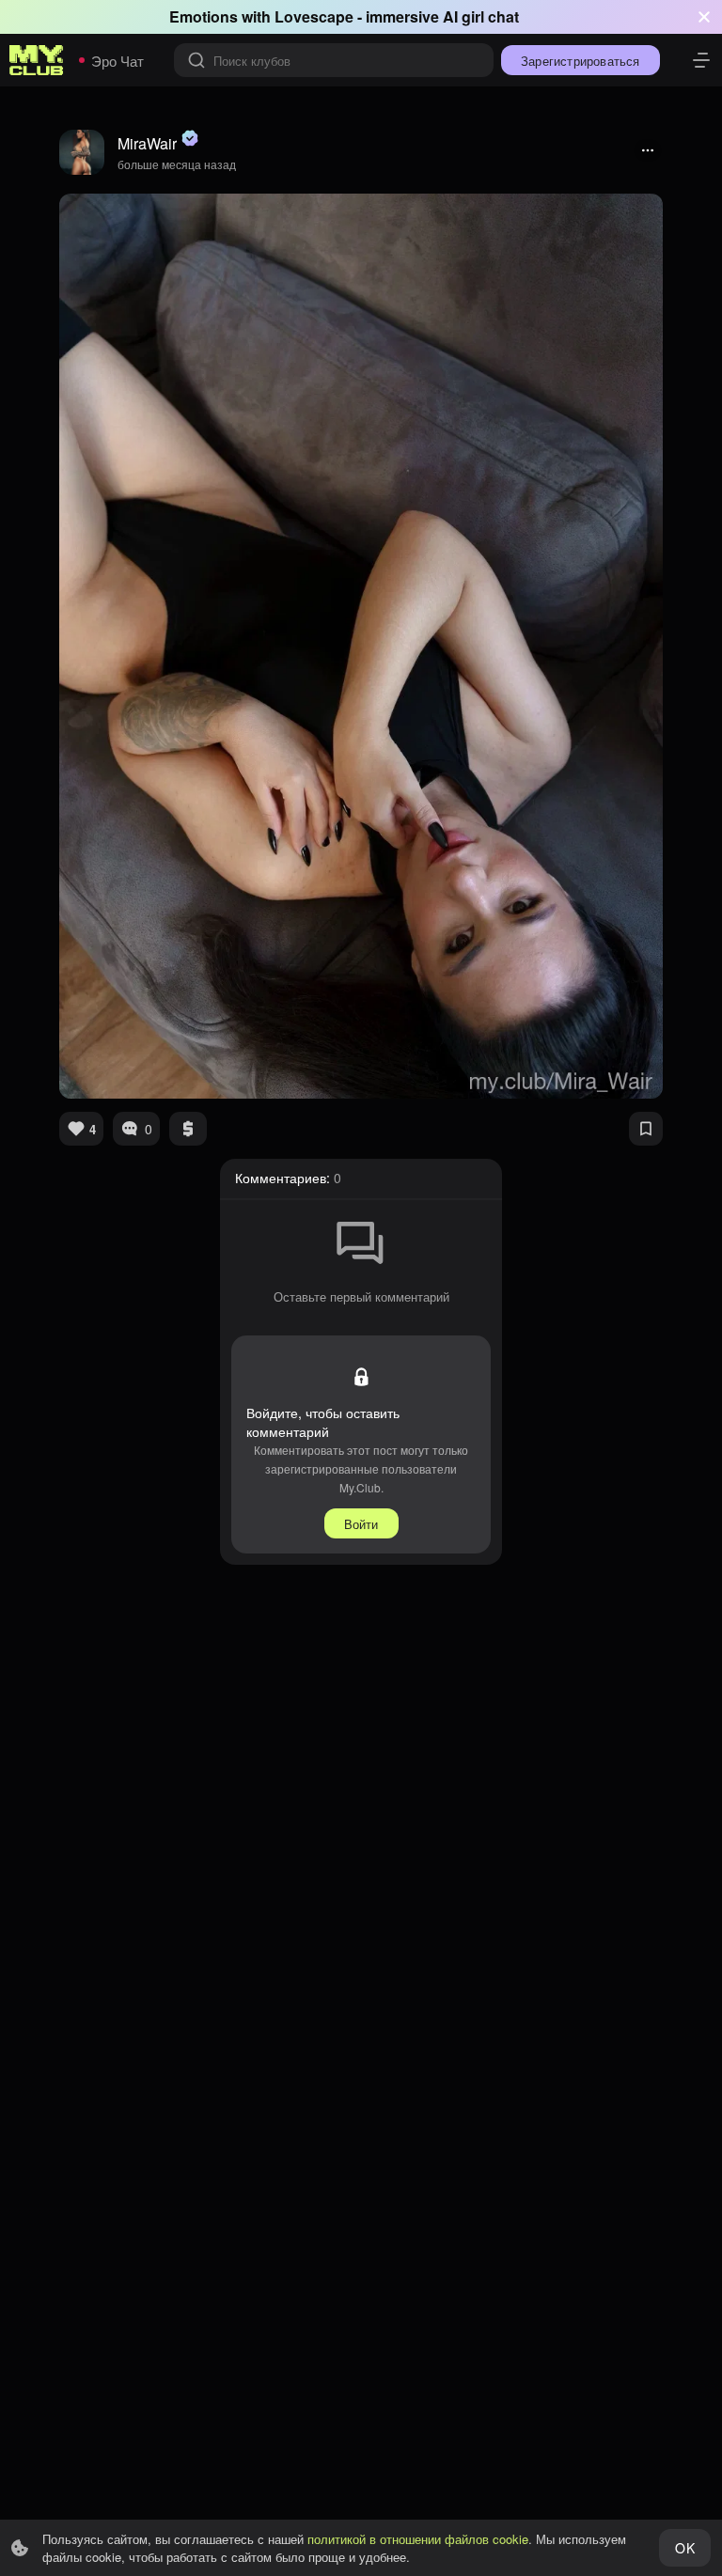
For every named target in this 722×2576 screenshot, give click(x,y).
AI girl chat (481, 16)
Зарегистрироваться (581, 61)
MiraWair (147, 143)
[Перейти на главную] (37, 60)
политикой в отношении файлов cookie (418, 2539)
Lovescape (314, 16)
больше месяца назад (177, 164)
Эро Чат (118, 61)
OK (684, 2548)
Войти (361, 1524)
